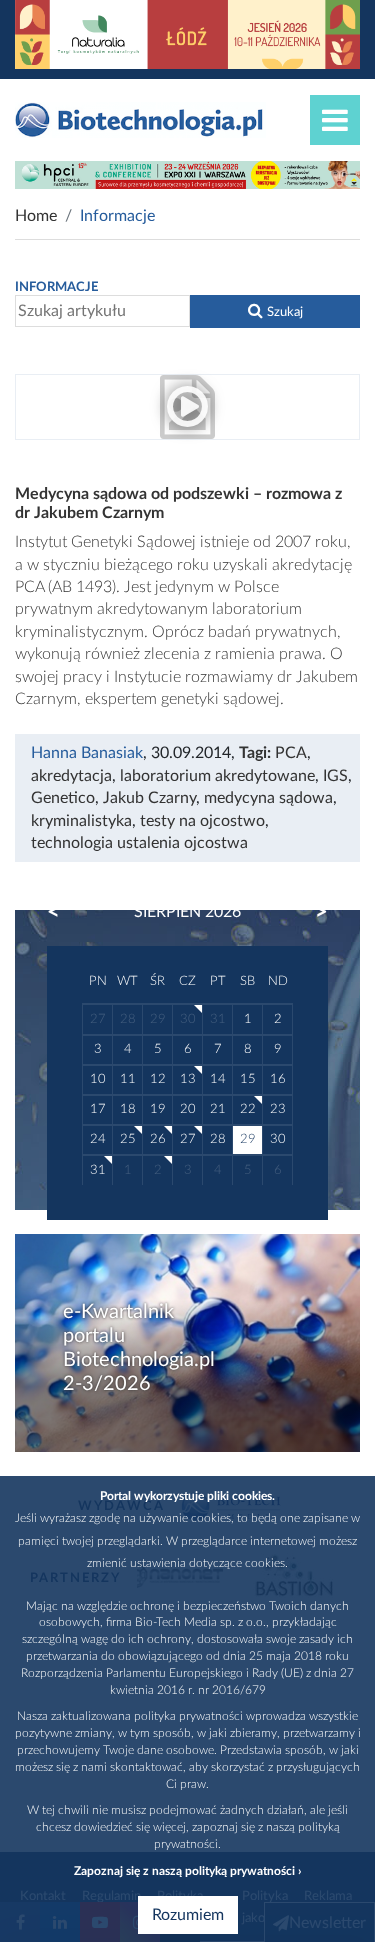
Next (312, 912)
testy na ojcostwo (202, 821)
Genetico (63, 798)
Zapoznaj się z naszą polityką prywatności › (187, 1871)
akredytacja (71, 776)
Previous (63, 912)
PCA (291, 753)
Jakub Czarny (149, 798)
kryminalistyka (81, 821)
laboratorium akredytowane (217, 776)
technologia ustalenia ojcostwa (139, 843)
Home (36, 216)
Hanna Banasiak (87, 753)
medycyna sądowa (268, 798)
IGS (335, 776)
